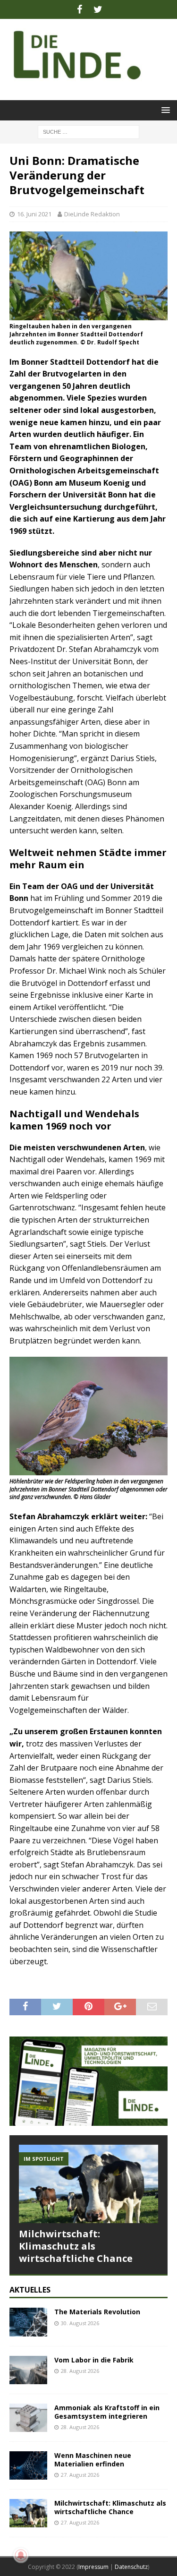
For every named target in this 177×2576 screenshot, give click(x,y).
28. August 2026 (80, 2371)
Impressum (93, 2567)
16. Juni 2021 (34, 214)
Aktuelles (30, 2290)
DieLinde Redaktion (92, 214)
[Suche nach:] (88, 131)
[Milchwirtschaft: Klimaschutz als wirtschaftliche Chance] (88, 2184)
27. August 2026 (80, 2475)
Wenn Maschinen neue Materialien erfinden (93, 2460)
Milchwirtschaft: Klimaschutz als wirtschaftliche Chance (76, 2246)
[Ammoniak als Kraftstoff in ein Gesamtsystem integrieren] (28, 2418)
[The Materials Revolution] (28, 2322)
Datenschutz (131, 2567)
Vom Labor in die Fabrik (94, 2360)
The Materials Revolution (97, 2312)
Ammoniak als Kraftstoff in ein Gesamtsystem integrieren (107, 2412)
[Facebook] (80, 9)
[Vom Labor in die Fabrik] (28, 2370)
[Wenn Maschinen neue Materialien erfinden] (28, 2465)
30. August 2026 (80, 2323)
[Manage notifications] (21, 2555)
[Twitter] (98, 9)
